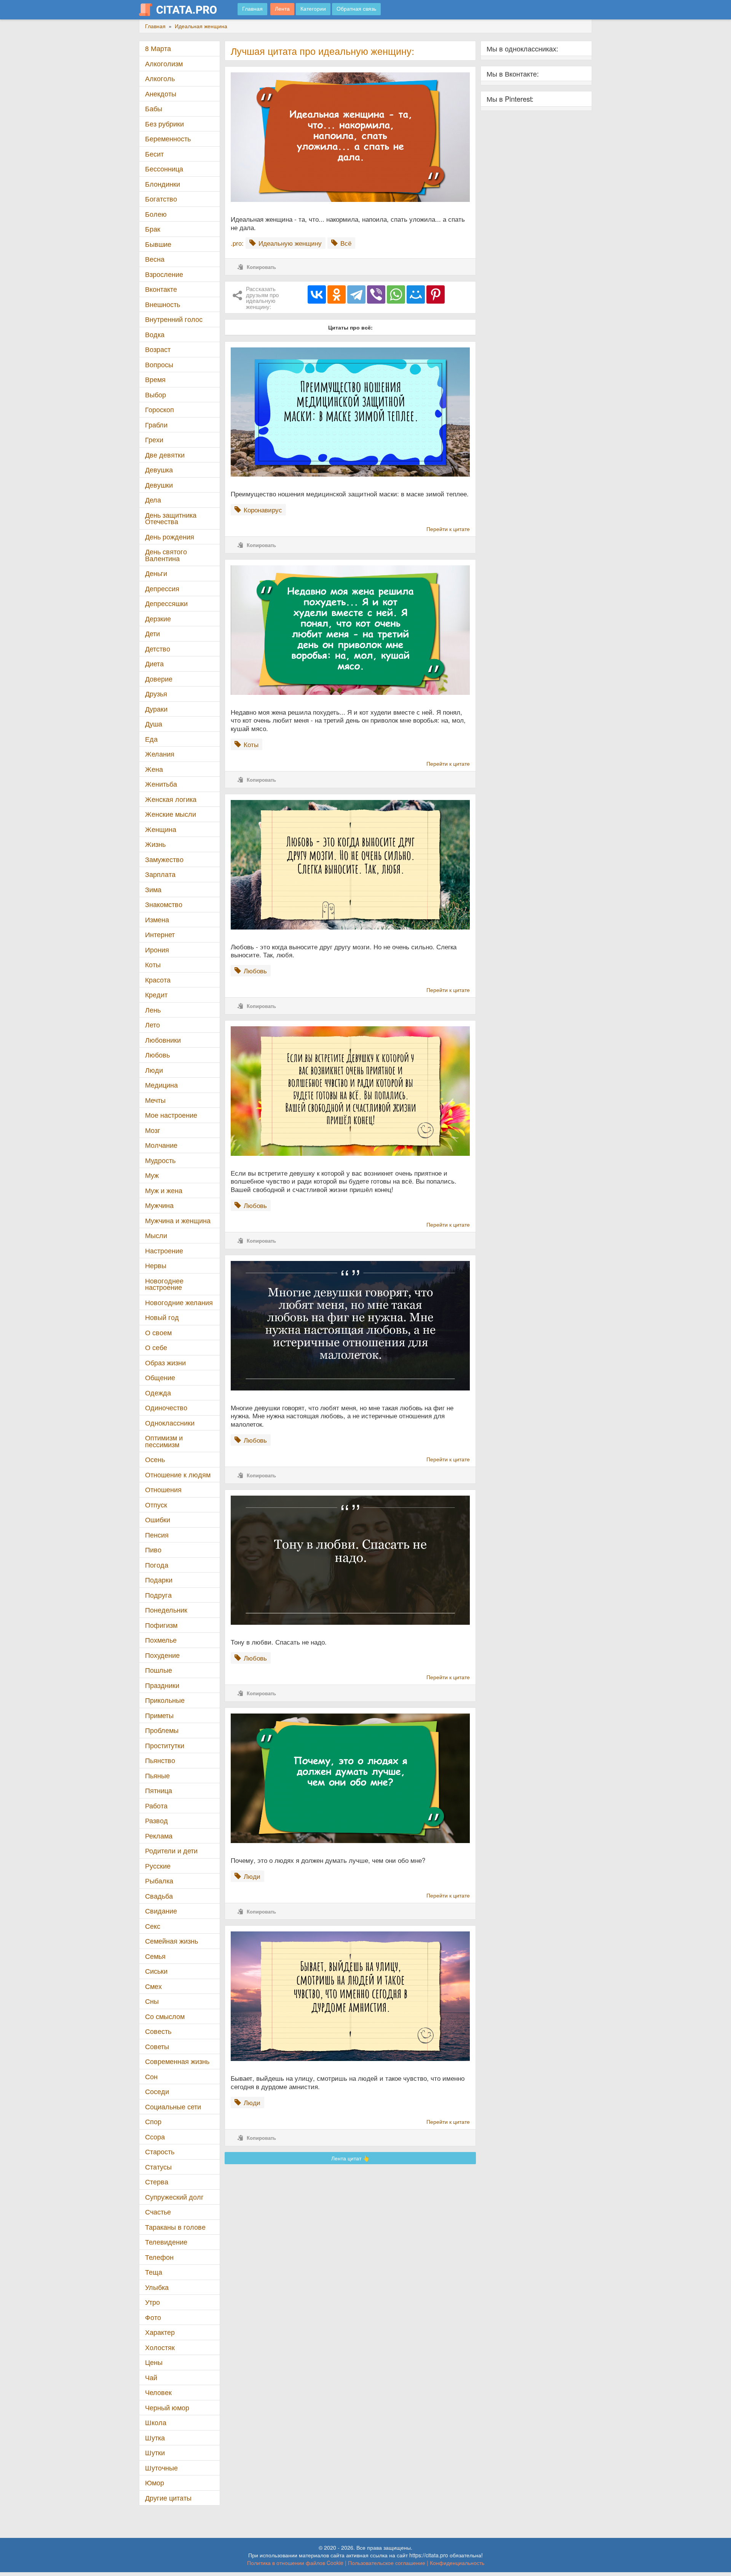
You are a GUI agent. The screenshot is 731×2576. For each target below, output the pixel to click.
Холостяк (160, 2347)
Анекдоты (161, 94)
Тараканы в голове (175, 2227)
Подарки (159, 1580)
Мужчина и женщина (178, 1220)
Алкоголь (160, 78)
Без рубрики (164, 124)
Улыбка (157, 2287)
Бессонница (164, 169)
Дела (153, 500)
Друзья (156, 694)
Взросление (164, 274)
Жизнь (155, 844)
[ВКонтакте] (317, 294)
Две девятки (165, 455)
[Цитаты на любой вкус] (184, 10)
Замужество (164, 859)
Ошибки (158, 1519)
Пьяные (157, 1775)
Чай (151, 2377)
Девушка (159, 470)
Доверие (159, 679)
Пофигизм (161, 1625)
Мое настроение (171, 1115)
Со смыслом (165, 2016)
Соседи (157, 2091)
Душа (154, 724)
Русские (158, 1866)
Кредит (156, 994)
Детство (158, 649)
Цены (154, 2362)
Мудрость (160, 1160)
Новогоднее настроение (164, 1284)
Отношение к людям (178, 1474)
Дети (152, 633)
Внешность (163, 304)
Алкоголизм (164, 63)
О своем (158, 1332)
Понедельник (166, 1610)
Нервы (156, 1265)
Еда (151, 739)
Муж (152, 1175)
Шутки (155, 2452)
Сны (152, 2001)
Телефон (159, 2257)
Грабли (156, 425)
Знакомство (164, 904)
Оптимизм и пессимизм (164, 1441)
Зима (153, 889)
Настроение (164, 1250)
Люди (154, 1070)
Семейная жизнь (172, 1941)
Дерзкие (158, 618)
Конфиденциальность (457, 2563)
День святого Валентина (166, 555)
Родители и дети (171, 1850)
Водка (155, 334)
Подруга (158, 1595)
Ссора (155, 2137)
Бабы (154, 108)
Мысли (156, 1235)
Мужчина (159, 1205)
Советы (157, 2046)
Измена (157, 919)
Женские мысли (171, 814)
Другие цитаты (168, 2498)
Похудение (162, 1655)
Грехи (154, 439)
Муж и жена (164, 1190)
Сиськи (156, 1971)
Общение (160, 1377)
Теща (154, 2272)
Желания (160, 754)
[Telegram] (356, 294)
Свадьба (159, 1896)
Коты (153, 964)
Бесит (154, 154)
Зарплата (160, 874)
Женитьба (161, 784)
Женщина (161, 829)
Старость (160, 2151)
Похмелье (161, 1640)
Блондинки (163, 184)
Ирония (157, 950)
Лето (152, 1025)
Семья (155, 1956)
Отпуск (156, 1505)
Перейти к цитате (448, 529)
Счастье (158, 2212)
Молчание (161, 1145)
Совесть (158, 2031)
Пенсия (157, 1535)
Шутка (155, 2438)
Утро (152, 2302)
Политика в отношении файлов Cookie (295, 2563)
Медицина (161, 1085)
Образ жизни (165, 1362)
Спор (153, 2121)
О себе (156, 1347)
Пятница (159, 1790)
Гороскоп (160, 409)
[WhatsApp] (396, 294)
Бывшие (158, 244)
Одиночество (166, 1407)
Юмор (155, 2482)
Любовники (163, 1040)
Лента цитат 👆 (350, 2158)
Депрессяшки (166, 603)
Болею (156, 214)
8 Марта (158, 48)
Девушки (159, 485)
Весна (155, 259)
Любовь (157, 1055)
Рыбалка (159, 1881)
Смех (153, 1986)
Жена (154, 769)
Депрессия (162, 588)
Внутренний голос (174, 319)
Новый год (162, 1317)
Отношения (163, 1489)
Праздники (162, 1685)
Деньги (156, 573)
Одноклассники (170, 1423)
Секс (153, 1926)
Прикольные (165, 1700)
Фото (153, 2317)
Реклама (159, 1836)
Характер (160, 2332)
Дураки (156, 709)
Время (155, 379)
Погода (157, 1565)
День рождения (170, 537)
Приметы (159, 1715)
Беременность (168, 138)
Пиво (153, 1550)
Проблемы (162, 1730)
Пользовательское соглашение (387, 2563)
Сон (151, 2076)
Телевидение (166, 2242)
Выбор (156, 394)
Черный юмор (167, 2407)
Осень (155, 1459)
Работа (156, 1806)
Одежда (158, 1393)
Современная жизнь (177, 2061)
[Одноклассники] (337, 294)
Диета (154, 663)
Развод (156, 1820)
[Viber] (376, 294)
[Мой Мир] (416, 294)
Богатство (161, 199)
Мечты (155, 1100)
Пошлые (159, 1670)
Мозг (153, 1130)
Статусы (158, 2167)
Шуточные (161, 2468)
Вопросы (159, 364)
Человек (158, 2392)
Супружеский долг (174, 2197)
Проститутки (165, 1745)
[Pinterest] (436, 294)
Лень (153, 1010)
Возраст (158, 349)
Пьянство (160, 1760)
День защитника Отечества (171, 518)
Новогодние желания (179, 1302)
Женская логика (171, 799)
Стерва (157, 2182)
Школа (156, 2422)
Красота (158, 980)
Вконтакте (161, 289)
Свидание (161, 1911)
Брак (153, 229)
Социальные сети (173, 2106)
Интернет (160, 934)
